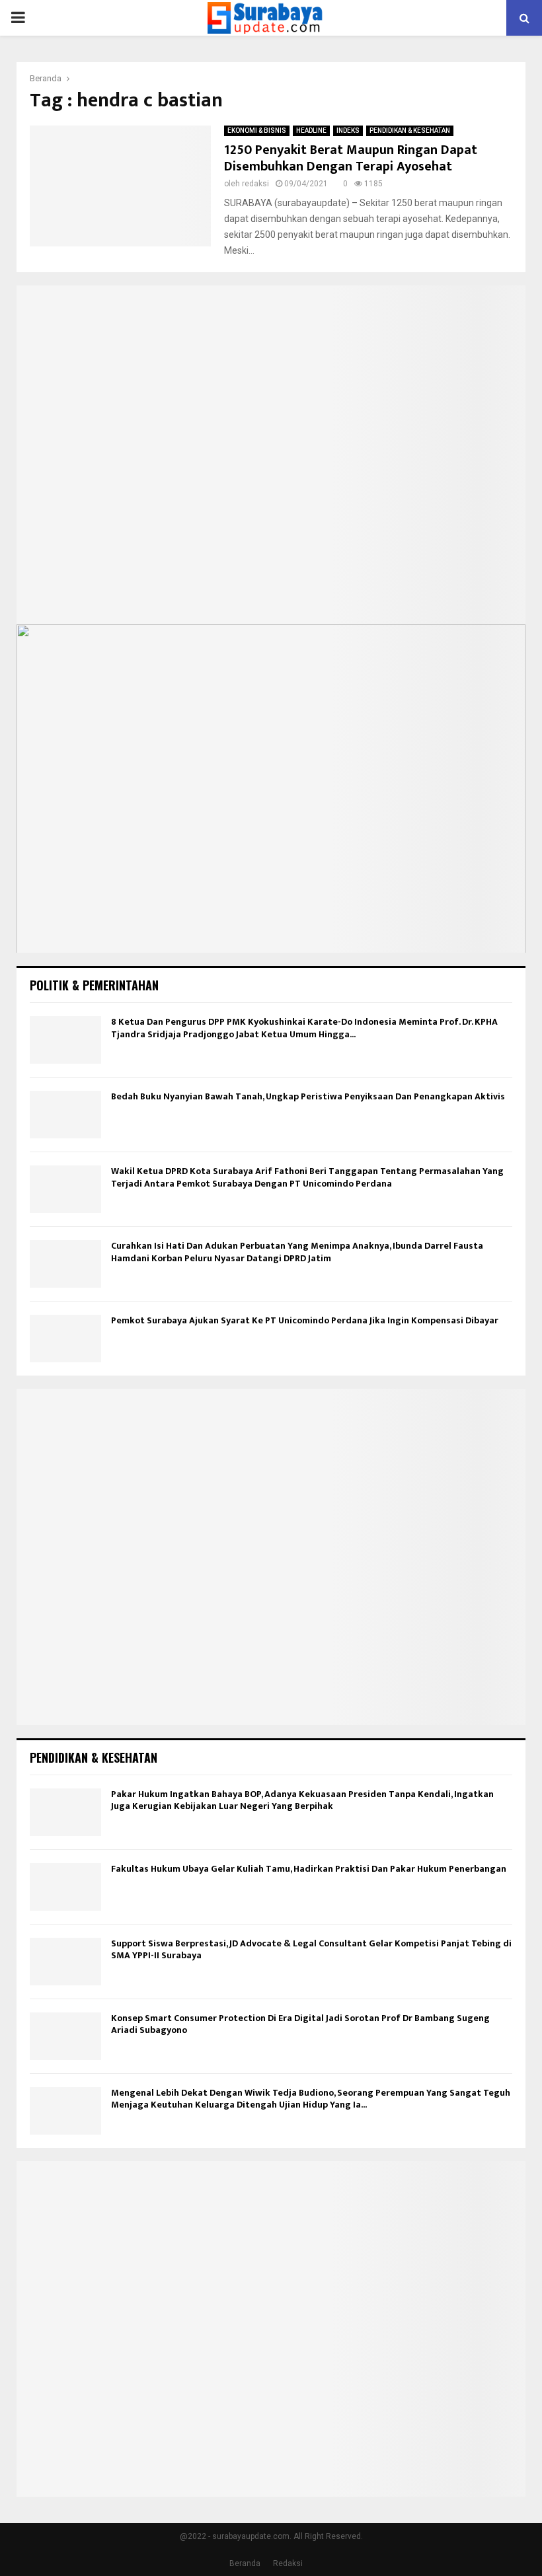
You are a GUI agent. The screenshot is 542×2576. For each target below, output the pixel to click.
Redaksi (288, 2563)
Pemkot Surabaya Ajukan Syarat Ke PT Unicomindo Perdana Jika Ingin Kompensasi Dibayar (305, 1320)
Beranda (245, 2563)
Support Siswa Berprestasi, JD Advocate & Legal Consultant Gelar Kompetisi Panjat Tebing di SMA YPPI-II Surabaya (311, 1949)
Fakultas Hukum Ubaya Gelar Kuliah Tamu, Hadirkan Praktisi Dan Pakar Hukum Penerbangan (309, 1869)
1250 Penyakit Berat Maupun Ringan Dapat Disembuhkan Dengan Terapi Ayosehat (351, 158)
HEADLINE (311, 130)
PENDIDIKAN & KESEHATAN (410, 130)
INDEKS (348, 130)
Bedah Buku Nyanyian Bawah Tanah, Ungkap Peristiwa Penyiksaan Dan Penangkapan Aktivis (308, 1096)
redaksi (255, 184)
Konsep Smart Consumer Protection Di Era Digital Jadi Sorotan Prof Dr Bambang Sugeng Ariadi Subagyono (300, 2024)
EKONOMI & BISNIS (257, 130)
